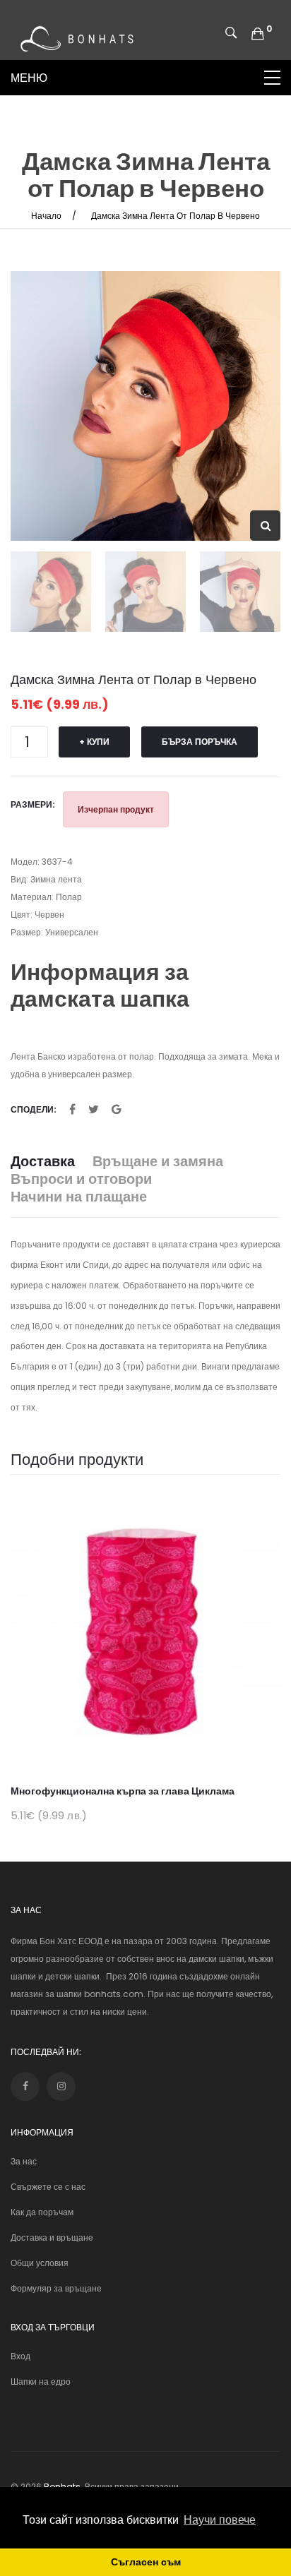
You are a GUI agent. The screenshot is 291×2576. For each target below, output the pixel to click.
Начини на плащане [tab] (79, 1197)
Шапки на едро (41, 2382)
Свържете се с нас (48, 2187)
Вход (20, 2356)
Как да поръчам (42, 2212)
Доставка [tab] (43, 1162)
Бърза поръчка (200, 742)
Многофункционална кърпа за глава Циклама (123, 1791)
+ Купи (94, 742)
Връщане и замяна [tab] (158, 1162)
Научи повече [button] (220, 2520)
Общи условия (40, 2263)
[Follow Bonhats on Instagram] (61, 2086)
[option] (145, 406)
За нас (24, 2161)
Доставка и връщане (52, 2237)
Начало (46, 216)
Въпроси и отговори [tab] (81, 1179)
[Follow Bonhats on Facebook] (25, 2086)
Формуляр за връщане (56, 2288)
